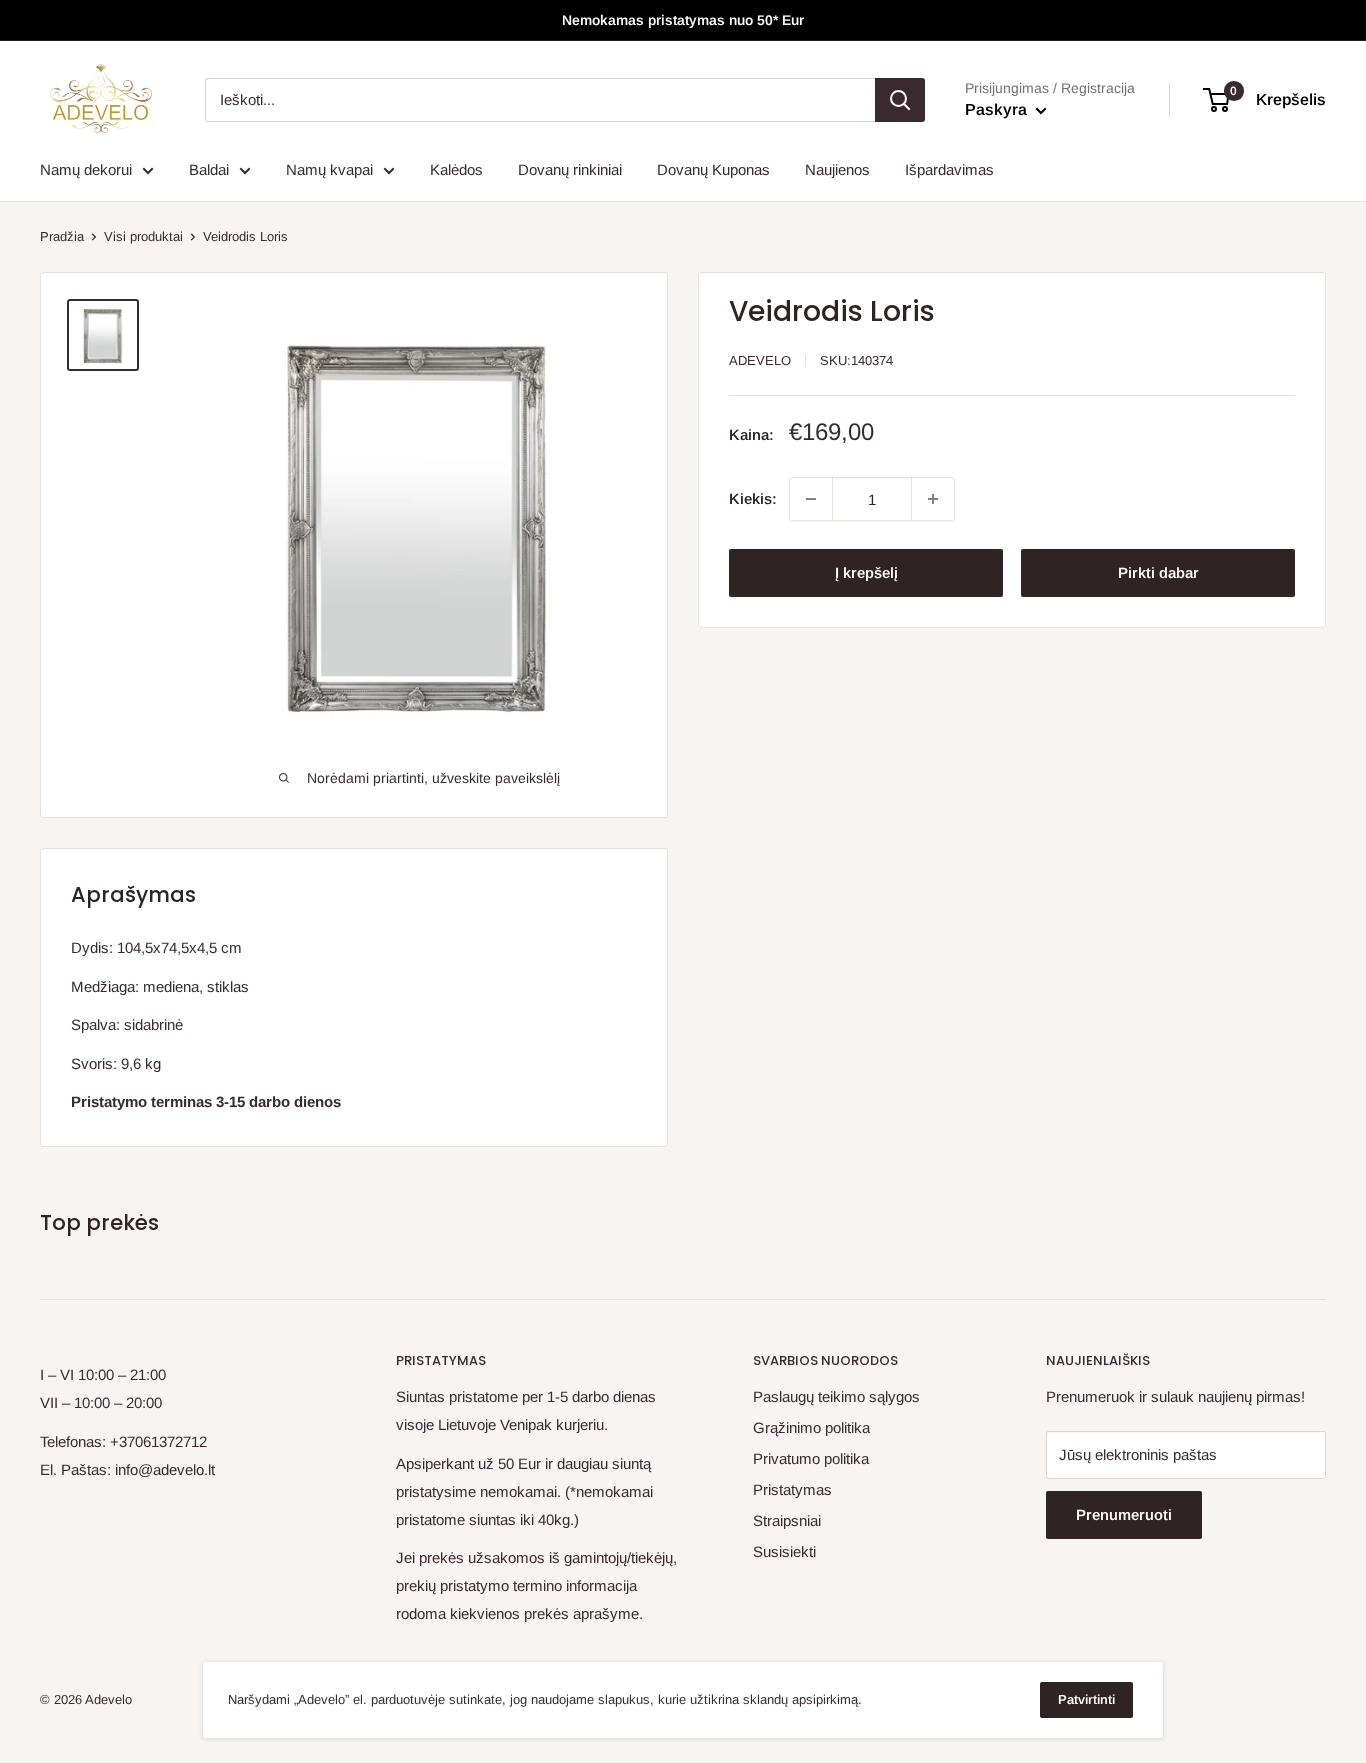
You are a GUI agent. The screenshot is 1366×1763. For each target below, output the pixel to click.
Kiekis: (753, 498)
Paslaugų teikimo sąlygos (836, 1396)
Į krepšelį (866, 572)
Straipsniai (787, 1520)
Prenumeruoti (1124, 1514)
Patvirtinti (1086, 1699)
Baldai (209, 169)
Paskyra (998, 109)
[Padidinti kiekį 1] (933, 499)
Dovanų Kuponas (713, 169)
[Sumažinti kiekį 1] (811, 499)
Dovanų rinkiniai (570, 169)
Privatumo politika (811, 1458)
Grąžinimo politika (811, 1427)
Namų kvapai (329, 169)
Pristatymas (792, 1489)
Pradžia (62, 236)
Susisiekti (784, 1551)
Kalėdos (456, 169)
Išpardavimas (949, 169)
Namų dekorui (86, 169)
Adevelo (760, 360)
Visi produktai (143, 236)
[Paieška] (900, 100)
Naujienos (837, 169)
